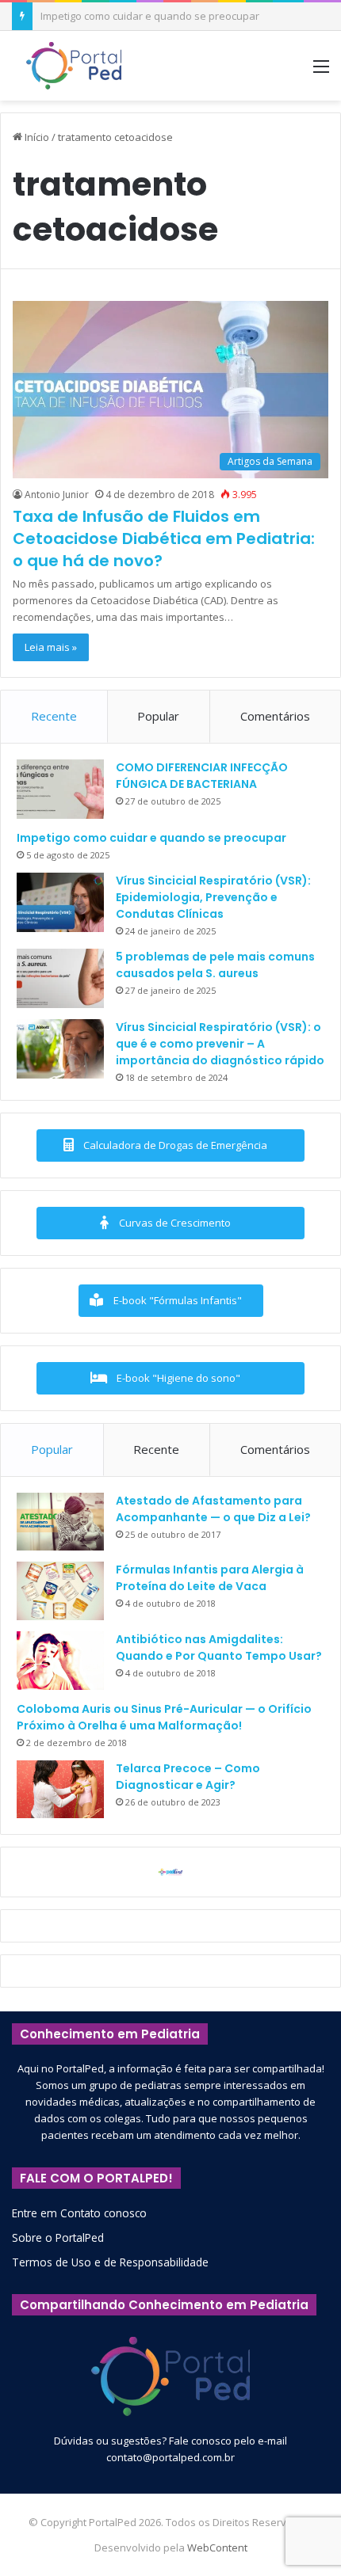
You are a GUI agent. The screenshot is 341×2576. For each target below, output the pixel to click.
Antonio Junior (57, 495)
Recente (54, 716)
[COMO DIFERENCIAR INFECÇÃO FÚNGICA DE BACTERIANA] (60, 789)
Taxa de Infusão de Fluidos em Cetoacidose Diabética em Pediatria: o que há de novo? (164, 538)
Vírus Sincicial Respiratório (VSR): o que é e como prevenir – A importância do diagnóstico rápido (220, 1044)
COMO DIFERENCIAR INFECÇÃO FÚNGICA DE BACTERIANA (202, 776)
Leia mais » (51, 647)
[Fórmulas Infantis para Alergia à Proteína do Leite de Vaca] (60, 1591)
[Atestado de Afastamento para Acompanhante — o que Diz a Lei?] (60, 1522)
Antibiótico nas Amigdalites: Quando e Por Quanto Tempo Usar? (219, 1648)
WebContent (217, 2547)
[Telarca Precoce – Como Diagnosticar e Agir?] (60, 1790)
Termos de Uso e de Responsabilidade (110, 2262)
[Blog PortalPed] (74, 66)
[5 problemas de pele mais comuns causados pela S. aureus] (60, 978)
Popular (158, 716)
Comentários (275, 716)
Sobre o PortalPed (58, 2237)
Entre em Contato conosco (79, 2213)
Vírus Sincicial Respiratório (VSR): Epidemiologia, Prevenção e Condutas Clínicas (213, 897)
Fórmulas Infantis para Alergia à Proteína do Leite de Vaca (210, 1578)
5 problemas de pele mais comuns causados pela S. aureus (215, 965)
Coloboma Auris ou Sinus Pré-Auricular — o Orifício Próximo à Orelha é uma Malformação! (164, 1717)
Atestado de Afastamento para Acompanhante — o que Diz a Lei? (213, 1509)
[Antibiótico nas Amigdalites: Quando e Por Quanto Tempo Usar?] (60, 1661)
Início (36, 137)
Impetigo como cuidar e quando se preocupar (151, 838)
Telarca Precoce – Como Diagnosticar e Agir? (188, 1777)
